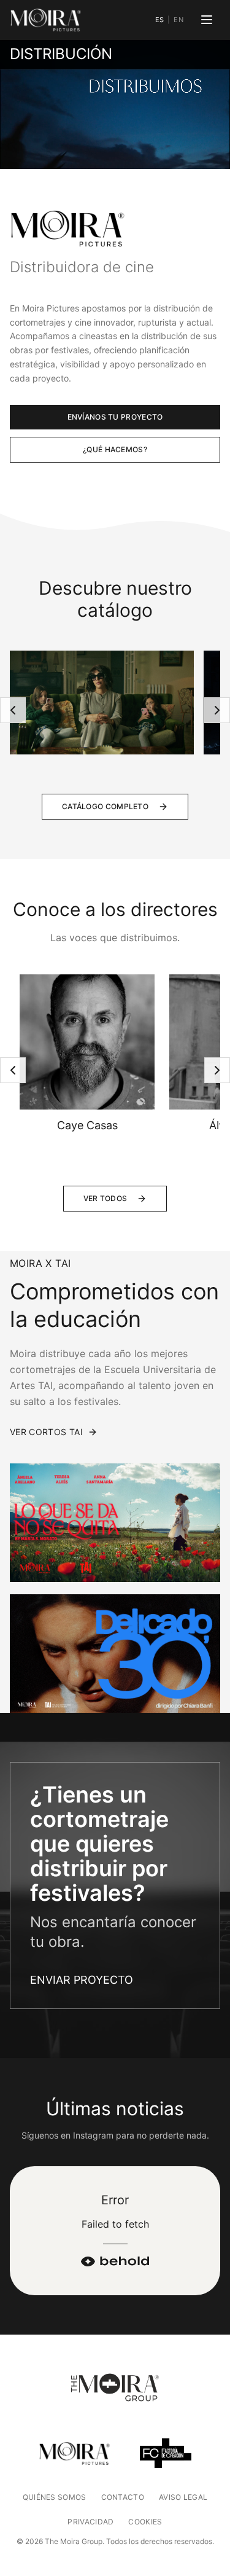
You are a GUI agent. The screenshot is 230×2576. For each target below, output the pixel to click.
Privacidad (90, 2522)
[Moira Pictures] (46, 20)
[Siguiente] (217, 710)
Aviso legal (183, 2497)
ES (160, 20)
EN (178, 20)
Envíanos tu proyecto (115, 417)
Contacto (123, 2497)
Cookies (145, 2522)
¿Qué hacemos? (115, 449)
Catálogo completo (105, 806)
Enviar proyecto (82, 1980)
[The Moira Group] (115, 2389)
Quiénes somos (55, 2497)
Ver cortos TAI (46, 1432)
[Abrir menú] (207, 20)
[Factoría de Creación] (166, 2453)
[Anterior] (13, 710)
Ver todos (105, 1198)
